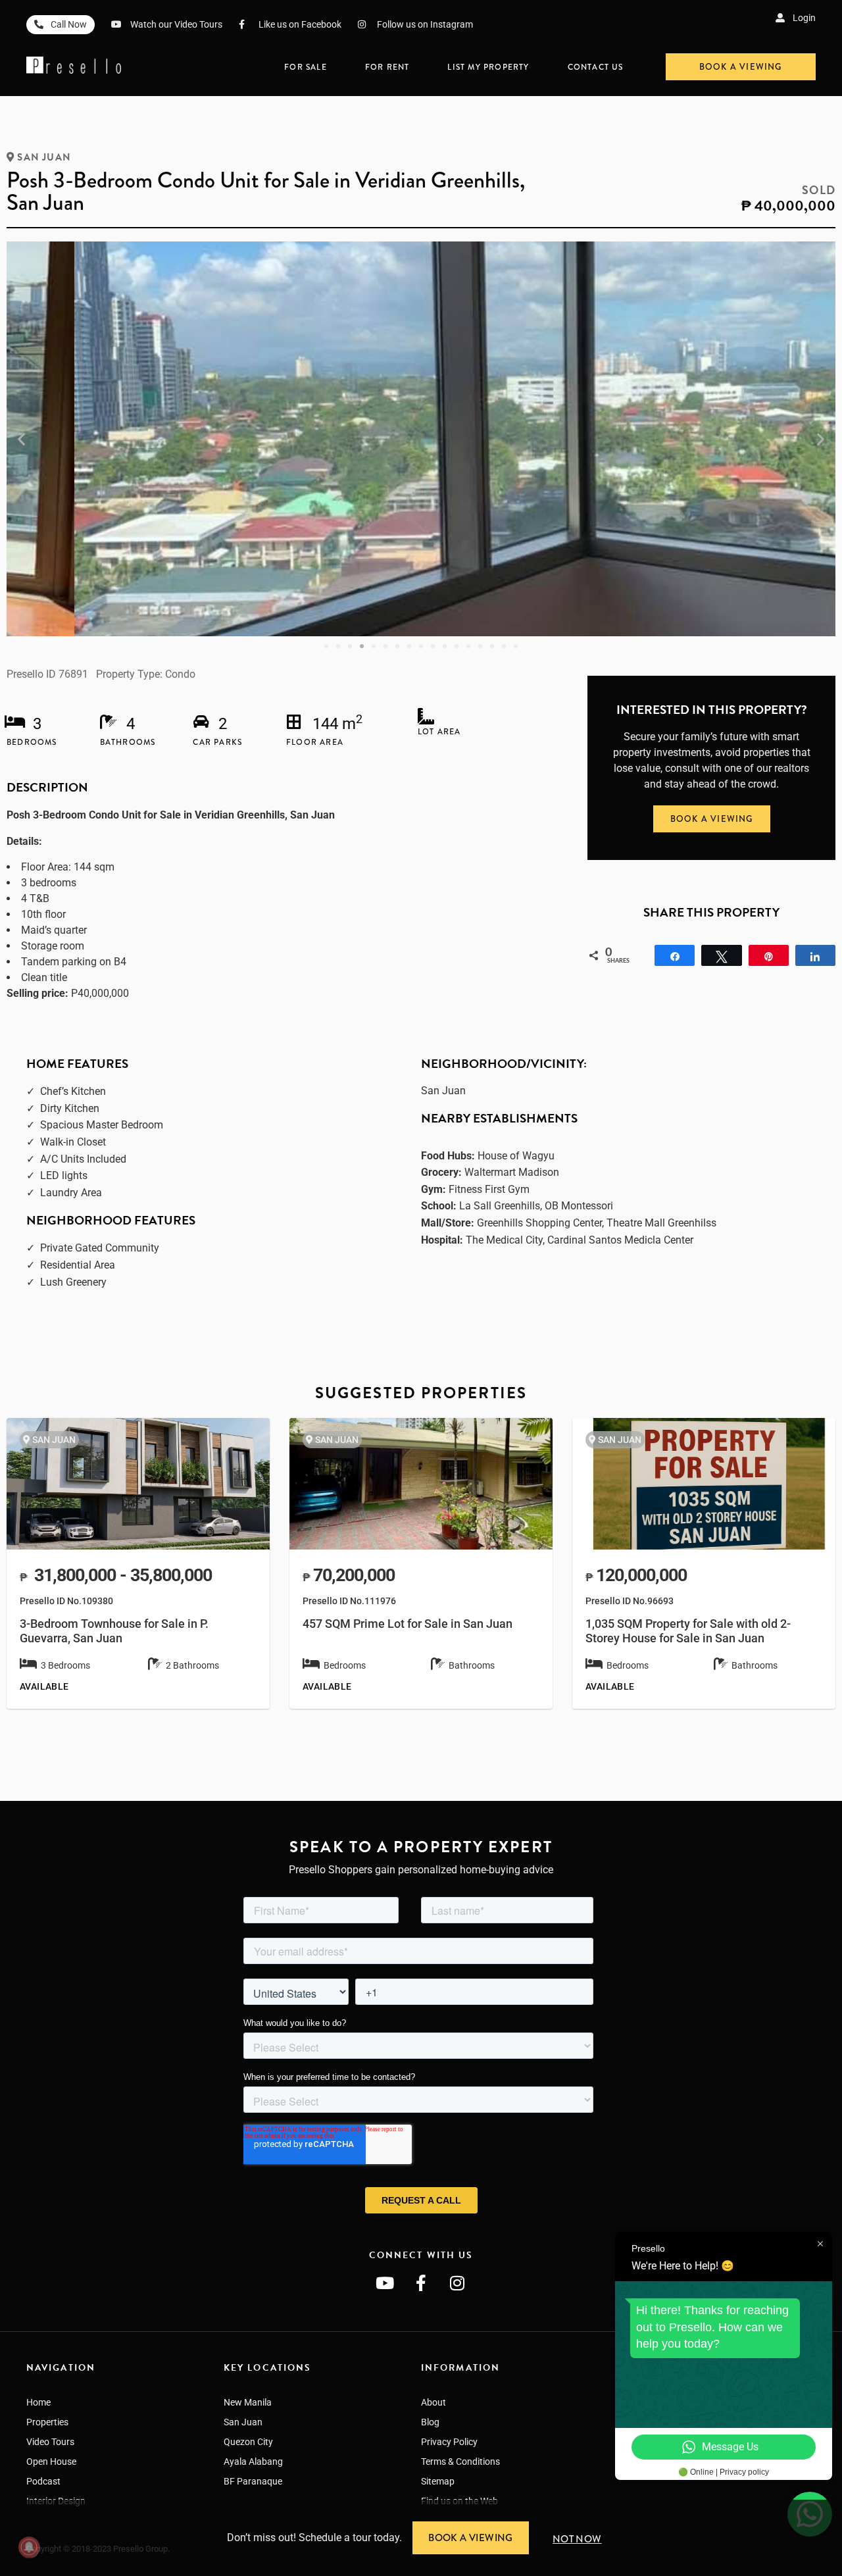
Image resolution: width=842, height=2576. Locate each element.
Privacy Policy (449, 2442)
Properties (47, 2422)
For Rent (387, 67)
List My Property (488, 67)
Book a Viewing (471, 2538)
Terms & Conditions (460, 2462)
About (433, 2402)
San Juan (44, 157)
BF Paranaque (253, 2481)
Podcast (43, 2481)
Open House (51, 2462)
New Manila (248, 2402)
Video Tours (50, 2442)
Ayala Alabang (253, 2462)
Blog (430, 2422)
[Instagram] (457, 2283)
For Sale (306, 67)
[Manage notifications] (29, 2547)
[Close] (837, 2505)
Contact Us (596, 67)
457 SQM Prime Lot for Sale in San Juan (408, 1624)
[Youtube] (385, 2283)
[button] (21, 439)
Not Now (577, 2539)
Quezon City (248, 2442)
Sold (819, 190)
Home (38, 2402)
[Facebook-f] (421, 2283)
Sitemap (438, 2481)
